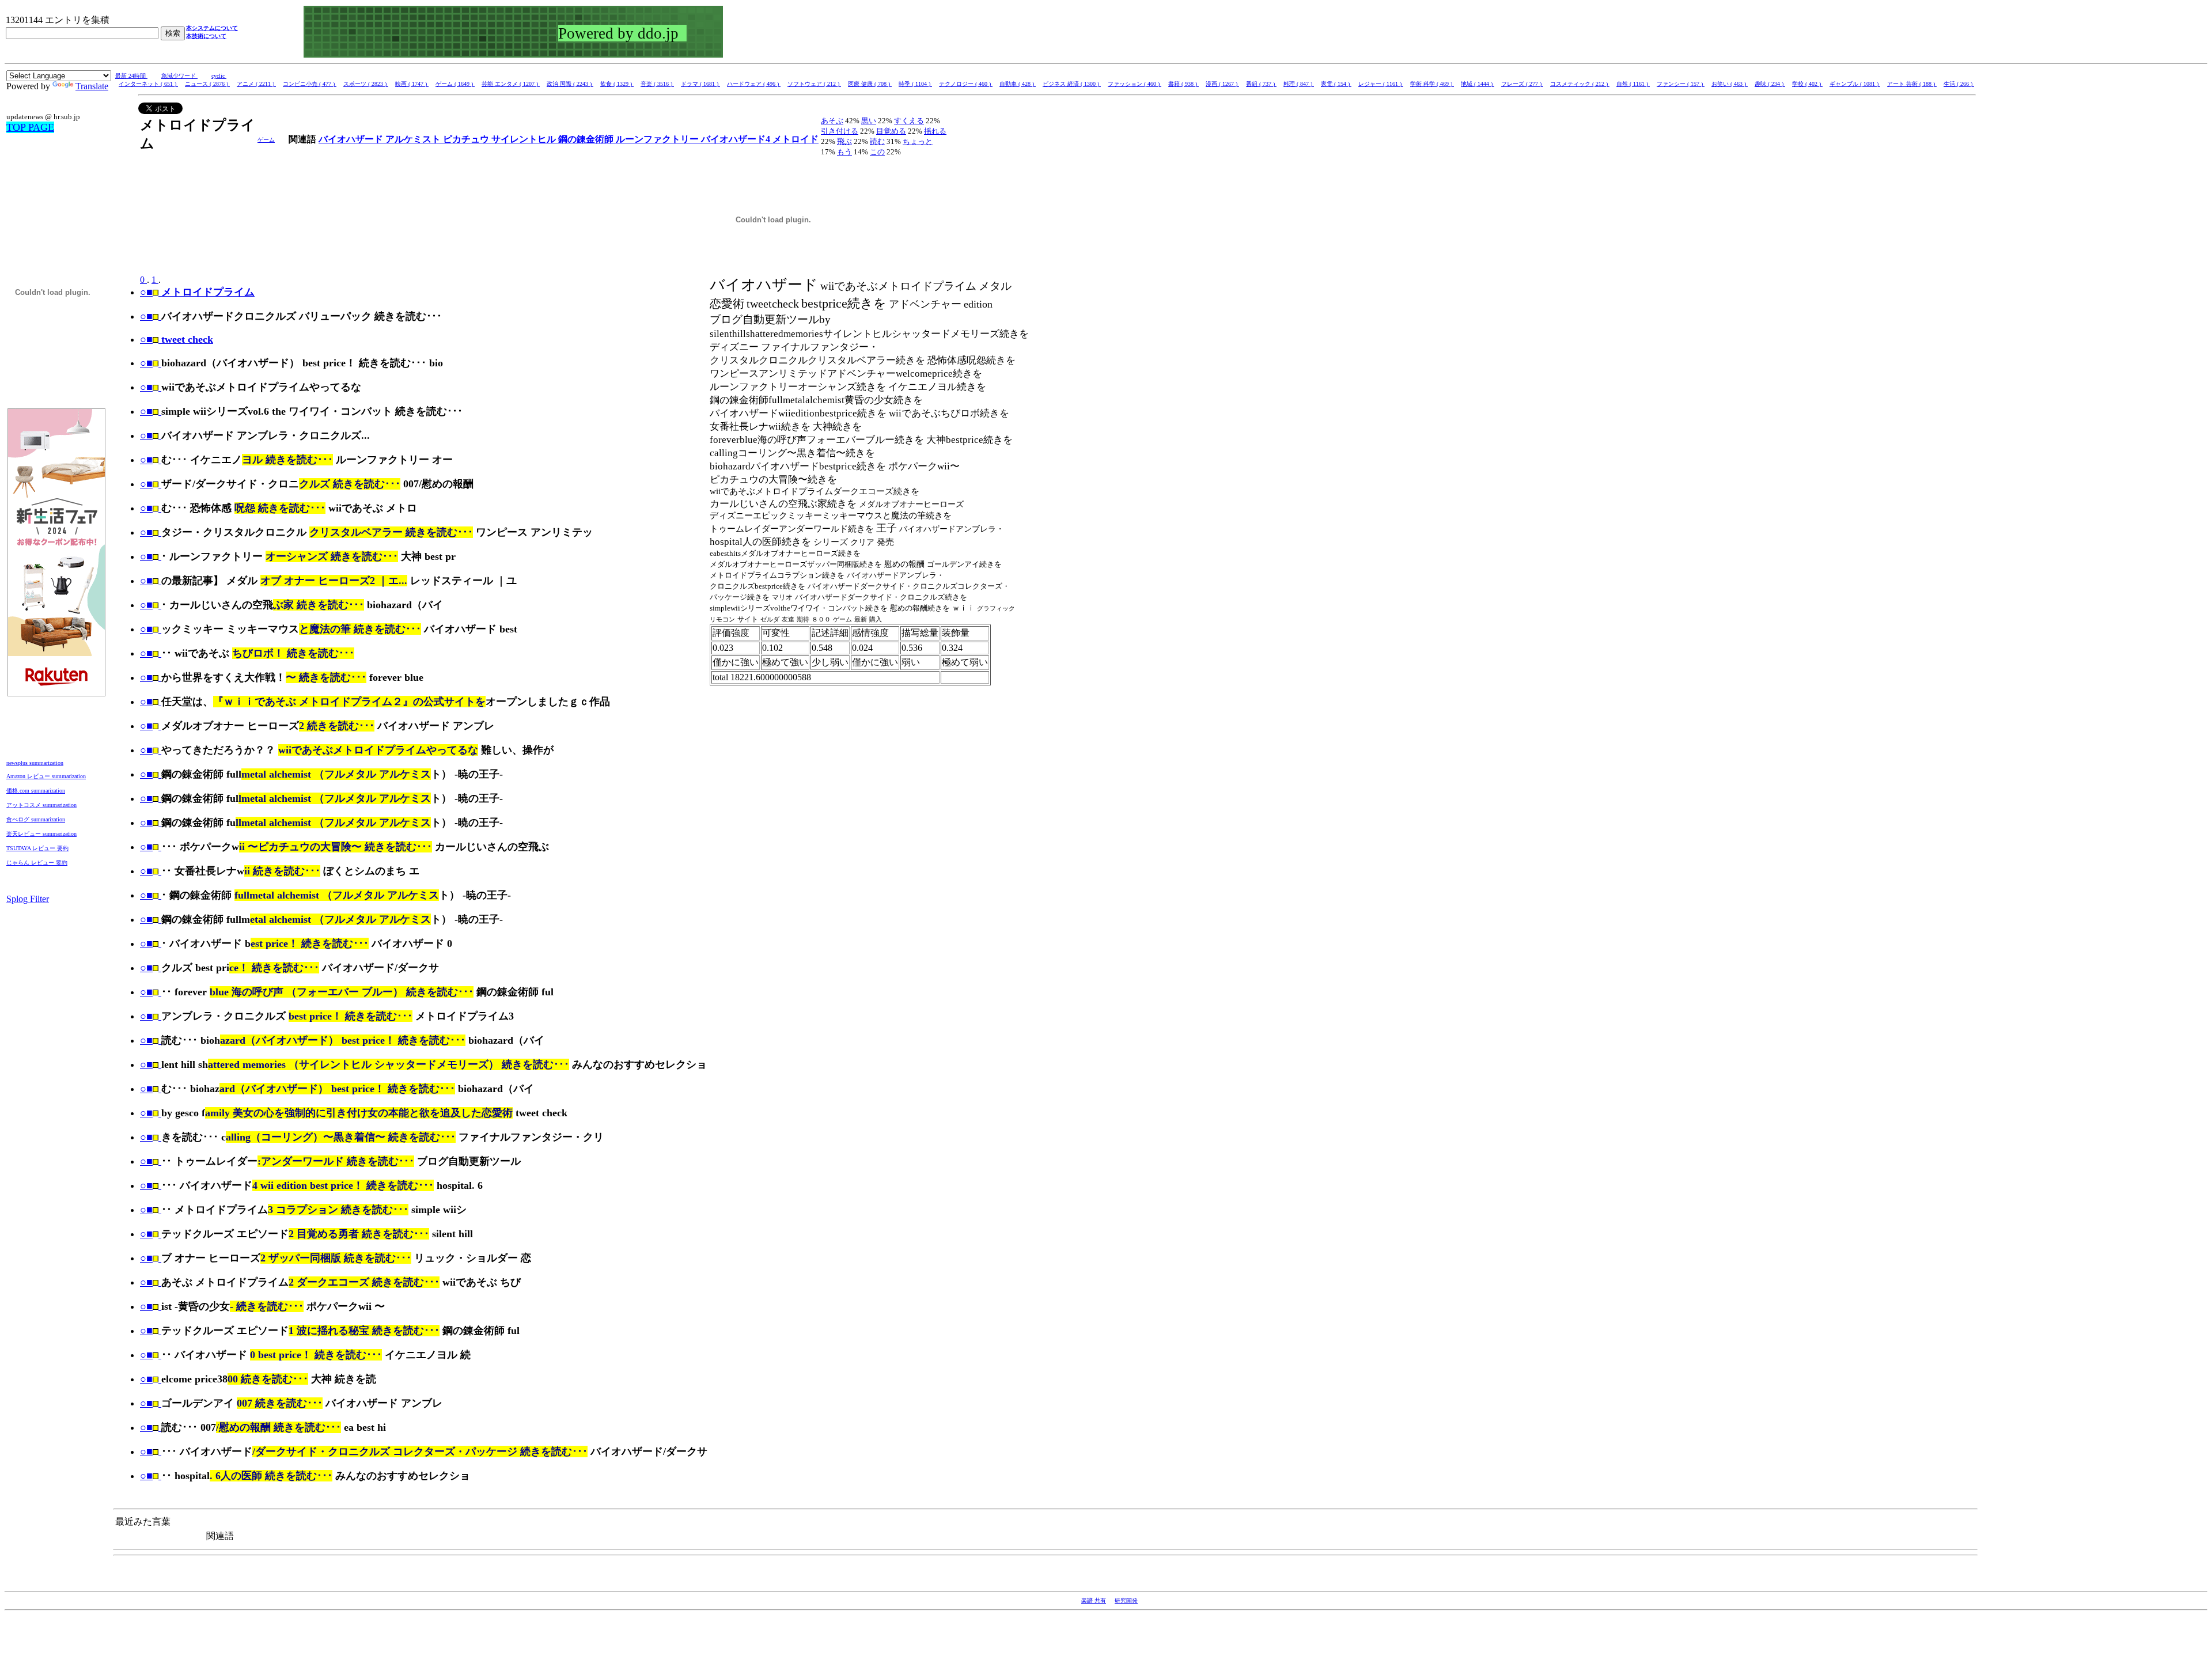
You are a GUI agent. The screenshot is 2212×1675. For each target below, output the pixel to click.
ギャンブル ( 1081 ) (1855, 84)
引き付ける (840, 131)
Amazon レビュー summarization (46, 776)
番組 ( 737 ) (1261, 84)
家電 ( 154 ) (1336, 84)
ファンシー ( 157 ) (1681, 84)
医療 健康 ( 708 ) (870, 84)
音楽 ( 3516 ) (657, 84)
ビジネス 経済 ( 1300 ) (1072, 84)
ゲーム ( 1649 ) (455, 84)
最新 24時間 (131, 76)
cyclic (219, 76)
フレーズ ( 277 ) (1522, 84)
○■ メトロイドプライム (197, 292)
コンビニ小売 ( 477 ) (310, 84)
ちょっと (918, 141)
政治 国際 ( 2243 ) (570, 84)
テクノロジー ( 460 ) (966, 84)
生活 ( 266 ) (1959, 84)
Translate (92, 86)
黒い (869, 121)
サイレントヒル (525, 139)
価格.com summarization (36, 791)
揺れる (935, 131)
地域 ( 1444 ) (1478, 84)
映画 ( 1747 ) (412, 84)
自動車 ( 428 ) (1018, 84)
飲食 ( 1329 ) (617, 84)
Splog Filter (28, 899)
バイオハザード (352, 139)
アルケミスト (414, 139)
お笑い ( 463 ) (1730, 84)
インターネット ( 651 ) (148, 84)
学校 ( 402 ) (1807, 84)
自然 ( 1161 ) (1633, 84)
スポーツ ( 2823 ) (366, 84)
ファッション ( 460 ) (1135, 84)
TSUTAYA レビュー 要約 (37, 848)
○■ (146, 316)
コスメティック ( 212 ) (1580, 84)
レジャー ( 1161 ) (1381, 84)
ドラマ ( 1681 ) (700, 84)
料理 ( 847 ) (1299, 84)
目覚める (891, 131)
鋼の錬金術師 (587, 139)
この (877, 152)
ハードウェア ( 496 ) (754, 84)
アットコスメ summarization (41, 805)
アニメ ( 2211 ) (256, 84)
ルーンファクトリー (658, 139)
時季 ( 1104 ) (915, 84)
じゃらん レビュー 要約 (37, 863)
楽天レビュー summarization (41, 834)
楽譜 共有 (1094, 1600)
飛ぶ (844, 141)
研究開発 (1126, 1600)
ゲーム (266, 140)
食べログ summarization (36, 819)
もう (844, 152)
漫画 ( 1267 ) (1222, 84)
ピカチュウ (467, 139)
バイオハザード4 (737, 139)
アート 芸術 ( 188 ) (1912, 84)
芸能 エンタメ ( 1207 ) (511, 84)
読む (877, 141)
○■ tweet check (177, 339)
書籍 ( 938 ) (1183, 84)
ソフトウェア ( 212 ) (814, 84)
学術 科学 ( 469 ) (1432, 84)
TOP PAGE (30, 127)
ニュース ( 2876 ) (207, 84)
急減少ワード (179, 76)
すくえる (909, 121)
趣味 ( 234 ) (1770, 84)
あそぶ (832, 121)
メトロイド (796, 139)
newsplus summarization (35, 763)
